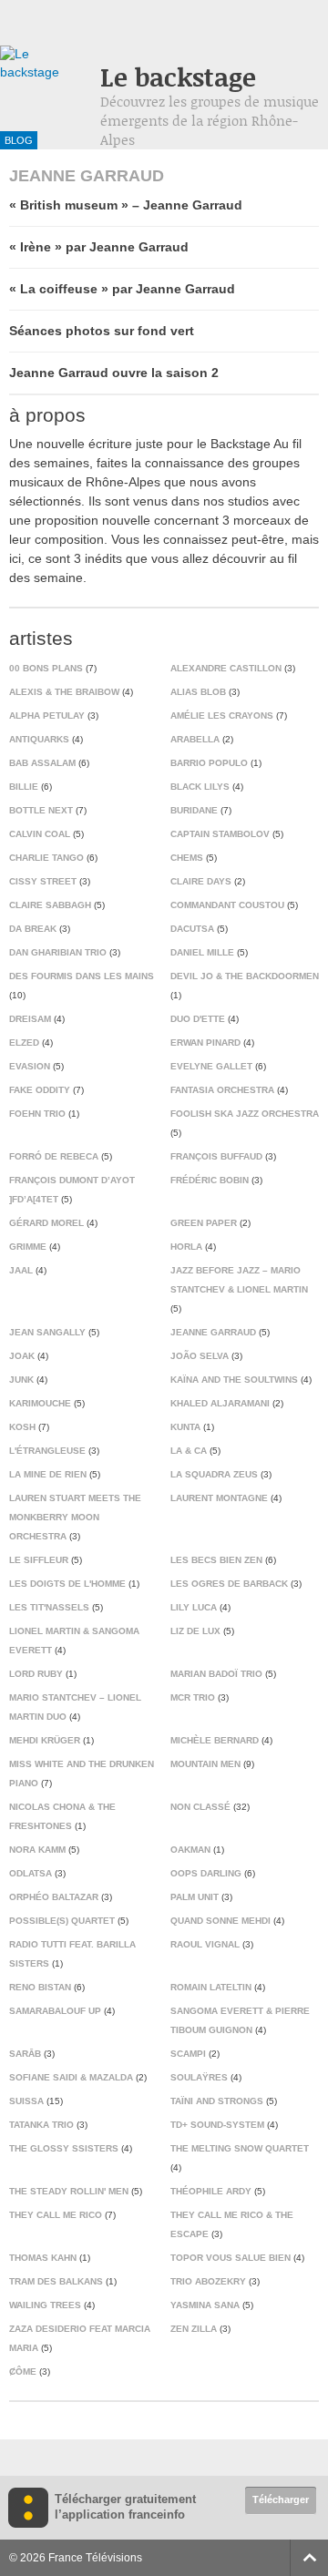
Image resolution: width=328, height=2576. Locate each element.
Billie (24, 787)
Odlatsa (31, 1873)
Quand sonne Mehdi (220, 1921)
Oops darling (206, 1873)
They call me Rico (56, 2215)
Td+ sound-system (217, 2125)
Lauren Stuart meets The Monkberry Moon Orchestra (75, 1517)
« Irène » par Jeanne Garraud (99, 247)
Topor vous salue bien (231, 2258)
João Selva (200, 1356)
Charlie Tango (46, 858)
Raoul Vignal (205, 1944)
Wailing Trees (45, 2305)
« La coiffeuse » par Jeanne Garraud (122, 289)
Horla (186, 1247)
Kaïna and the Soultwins (234, 1380)
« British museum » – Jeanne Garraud (126, 205)
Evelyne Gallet (211, 1066)
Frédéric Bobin (210, 1180)
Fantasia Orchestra (222, 1090)
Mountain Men (205, 1764)
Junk (21, 1380)
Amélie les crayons (222, 716)
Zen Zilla (194, 2329)
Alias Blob (198, 692)
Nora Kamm (37, 1850)
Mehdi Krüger (45, 1740)
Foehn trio (37, 1114)
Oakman (190, 1850)
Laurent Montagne (219, 1498)
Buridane (194, 810)
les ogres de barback (229, 1584)
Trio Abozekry (208, 2281)
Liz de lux (195, 1631)
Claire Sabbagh (50, 905)
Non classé (200, 1807)
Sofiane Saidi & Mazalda (71, 2077)
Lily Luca (194, 1607)
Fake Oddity (40, 1090)
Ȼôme (23, 2372)
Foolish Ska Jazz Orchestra (245, 1114)
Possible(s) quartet (62, 1921)
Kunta (185, 1427)
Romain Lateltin (211, 1987)
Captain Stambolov (220, 834)
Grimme (28, 1247)
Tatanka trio (41, 2125)
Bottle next (41, 810)
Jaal (21, 1270)
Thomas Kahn (43, 2258)
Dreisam (30, 1019)
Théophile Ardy (211, 2191)
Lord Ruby (36, 1674)
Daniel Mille (202, 952)
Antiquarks (39, 739)
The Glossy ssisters (64, 2148)
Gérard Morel (46, 1223)
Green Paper (204, 1223)
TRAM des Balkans (56, 2281)
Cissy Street (43, 881)
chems (187, 858)
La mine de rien (48, 1474)
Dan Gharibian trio (58, 952)
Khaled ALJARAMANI (220, 1403)
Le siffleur (39, 1560)
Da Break (33, 929)
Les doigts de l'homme (67, 1584)
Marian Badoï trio (216, 1674)
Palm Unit (195, 1897)
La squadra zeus (214, 1474)
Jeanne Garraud (213, 1332)
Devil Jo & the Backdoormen (245, 976)
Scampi (188, 2054)
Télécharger (281, 2499)
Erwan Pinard (205, 1043)
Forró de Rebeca (54, 1156)
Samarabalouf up (55, 2011)
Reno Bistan (40, 1987)
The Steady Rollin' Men (69, 2191)
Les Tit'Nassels (49, 1607)
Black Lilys (200, 787)
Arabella (195, 739)
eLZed (24, 1043)
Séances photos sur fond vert (102, 331)
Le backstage (178, 77)
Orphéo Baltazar (54, 1897)
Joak (22, 1356)
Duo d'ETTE (198, 1019)
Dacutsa (192, 929)
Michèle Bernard (215, 1740)
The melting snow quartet (240, 2148)
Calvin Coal (40, 834)
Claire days (201, 881)
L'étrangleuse (47, 1451)
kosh (22, 1427)
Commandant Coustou (227, 905)
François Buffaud (216, 1156)
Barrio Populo (209, 763)
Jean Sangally (47, 1332)
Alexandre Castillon (226, 668)
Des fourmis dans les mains (82, 976)
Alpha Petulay (47, 716)
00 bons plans (46, 668)
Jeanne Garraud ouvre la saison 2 (114, 373)
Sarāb (25, 2054)
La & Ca (189, 1451)
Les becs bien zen (216, 1560)
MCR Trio (193, 1697)
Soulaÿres (199, 2077)
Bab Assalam (42, 763)
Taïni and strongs (217, 2101)
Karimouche (40, 1403)
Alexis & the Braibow (64, 692)
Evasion (30, 1066)
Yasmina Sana (205, 2305)
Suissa (26, 2101)
